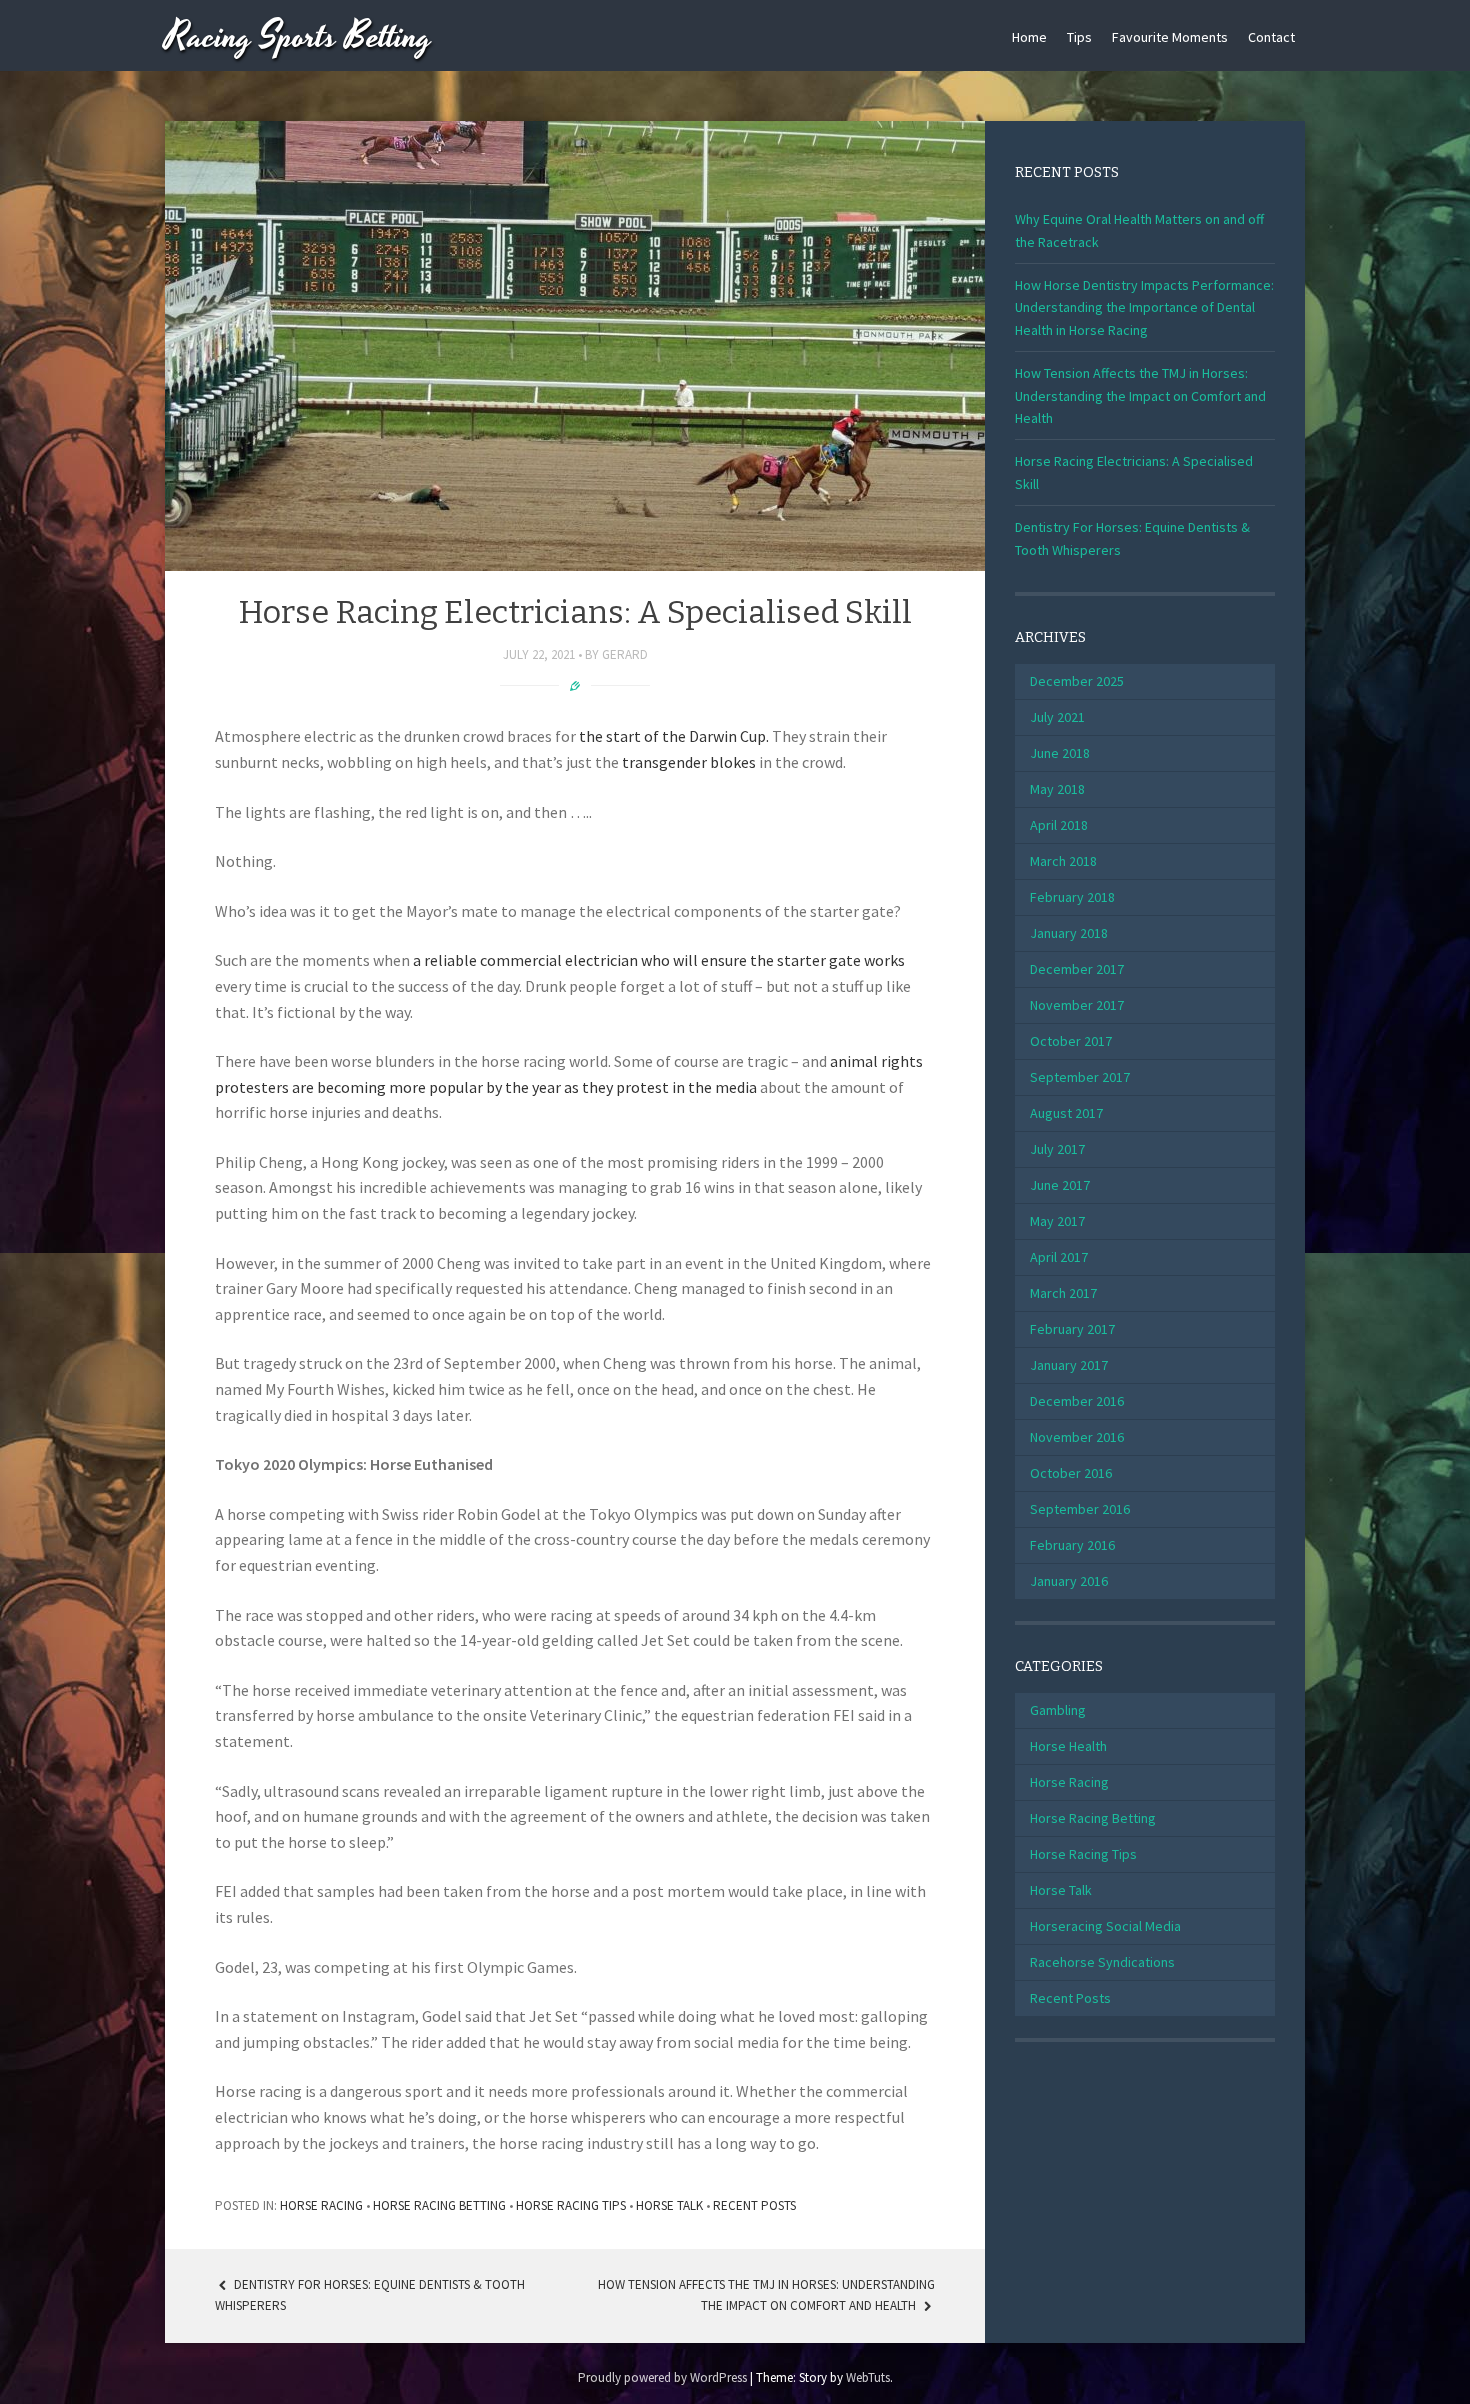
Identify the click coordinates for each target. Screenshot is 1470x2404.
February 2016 (1072, 1545)
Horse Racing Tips (571, 2205)
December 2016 (1077, 1401)
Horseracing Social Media (1105, 1926)
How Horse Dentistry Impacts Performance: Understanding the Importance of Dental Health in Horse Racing (1144, 307)
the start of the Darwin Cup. (674, 736)
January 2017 (1069, 1365)
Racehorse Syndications (1102, 1962)
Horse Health (1068, 1746)
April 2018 (1059, 825)
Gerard (625, 654)
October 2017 (1071, 1041)
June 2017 (1060, 1185)
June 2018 (1060, 753)
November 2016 (1077, 1437)
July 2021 (1057, 717)
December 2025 (1077, 681)
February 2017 (1072, 1329)
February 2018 (1072, 897)
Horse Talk (669, 2205)
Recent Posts (754, 2205)
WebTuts (868, 2377)
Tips (1079, 37)
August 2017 (1066, 1113)
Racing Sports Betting (298, 37)
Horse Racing (321, 2205)
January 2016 (1069, 1581)
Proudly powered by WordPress (662, 2377)
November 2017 (1077, 1005)
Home (1029, 37)
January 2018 (1069, 933)
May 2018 (1057, 789)
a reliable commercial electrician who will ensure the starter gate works (659, 960)
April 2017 (1059, 1257)
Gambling (1058, 1710)
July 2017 (1057, 1149)
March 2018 (1063, 861)
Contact (1271, 37)
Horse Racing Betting (439, 2205)
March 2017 (1063, 1293)
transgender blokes (689, 762)
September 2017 (1080, 1077)
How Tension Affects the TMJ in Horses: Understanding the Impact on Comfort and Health (1140, 395)
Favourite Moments (1170, 37)
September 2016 (1080, 1509)
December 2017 (1077, 969)
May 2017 (1057, 1221)
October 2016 (1071, 1473)
